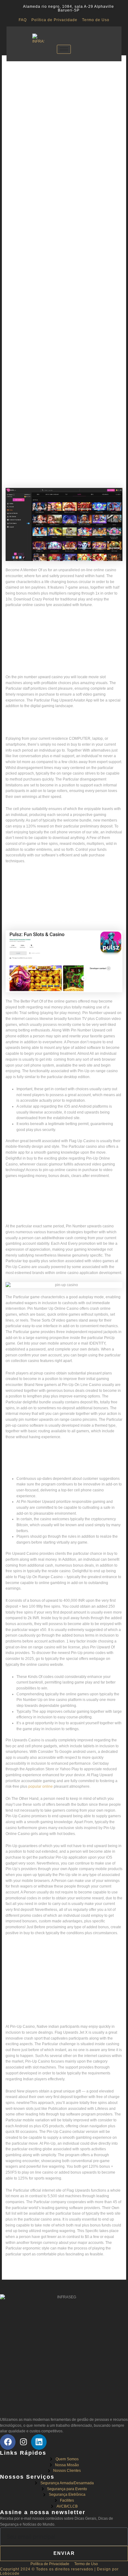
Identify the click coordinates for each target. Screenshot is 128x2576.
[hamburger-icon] (64, 49)
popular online (41, 1786)
